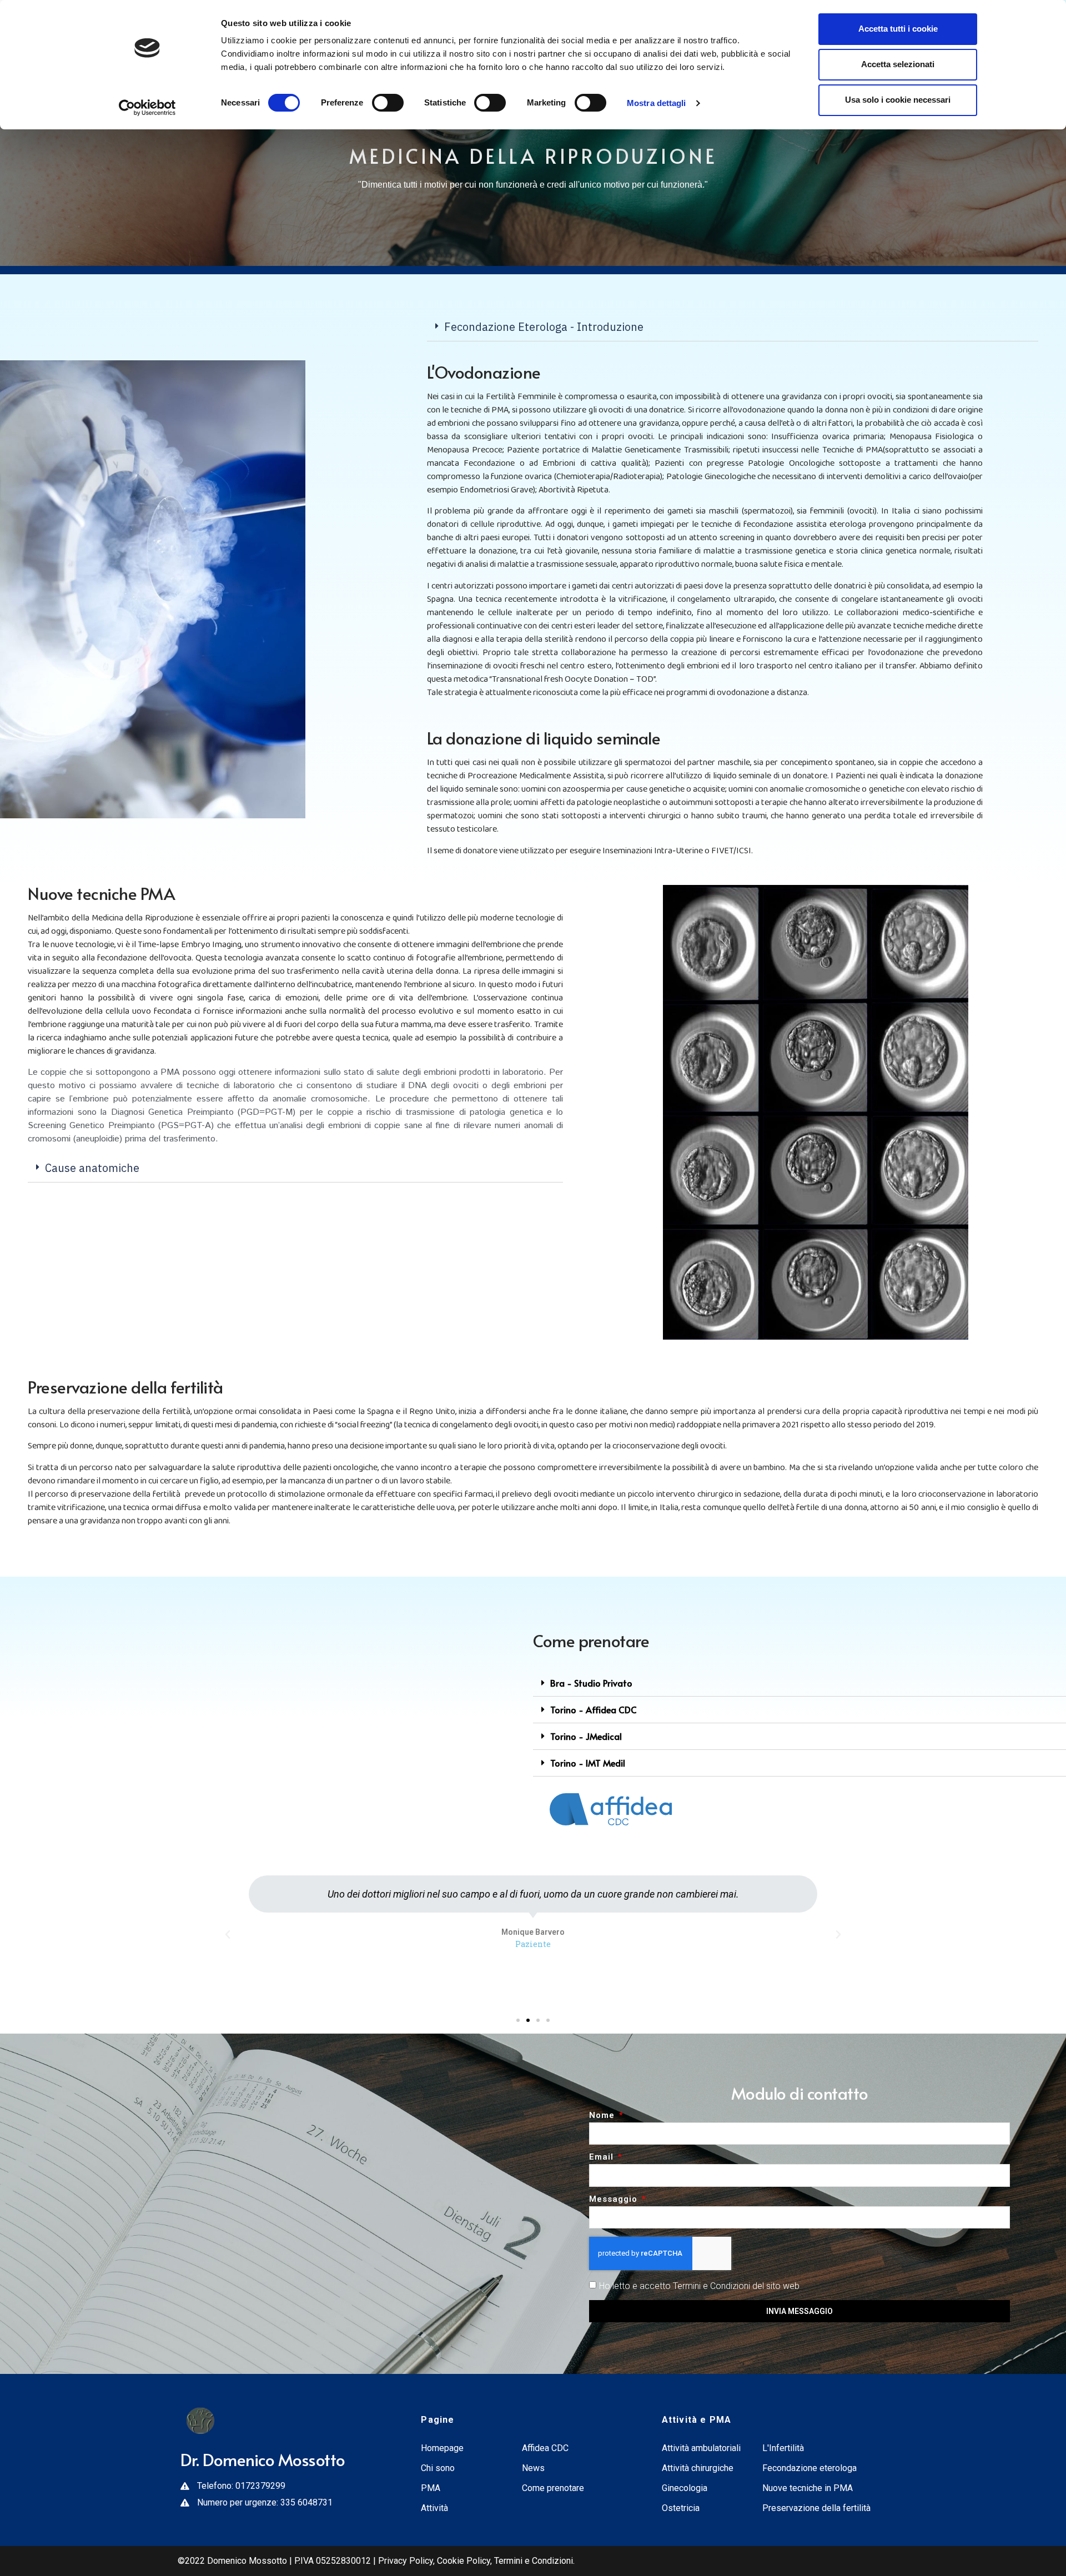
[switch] (388, 103)
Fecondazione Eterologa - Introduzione (544, 327)
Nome (603, 2116)
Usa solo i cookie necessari (898, 100)
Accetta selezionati (898, 64)
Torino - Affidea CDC (594, 1709)
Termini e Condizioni (534, 2561)
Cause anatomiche (92, 1168)
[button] (518, 2020)
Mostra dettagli (657, 103)
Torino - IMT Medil (588, 1763)
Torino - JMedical (586, 1736)
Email (603, 2157)
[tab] (733, 327)
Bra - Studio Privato (591, 1683)
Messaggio (615, 2200)
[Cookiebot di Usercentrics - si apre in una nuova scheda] (147, 108)
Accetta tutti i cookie (898, 29)
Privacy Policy (404, 2561)
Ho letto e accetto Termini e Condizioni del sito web (699, 2286)
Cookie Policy (464, 2561)
